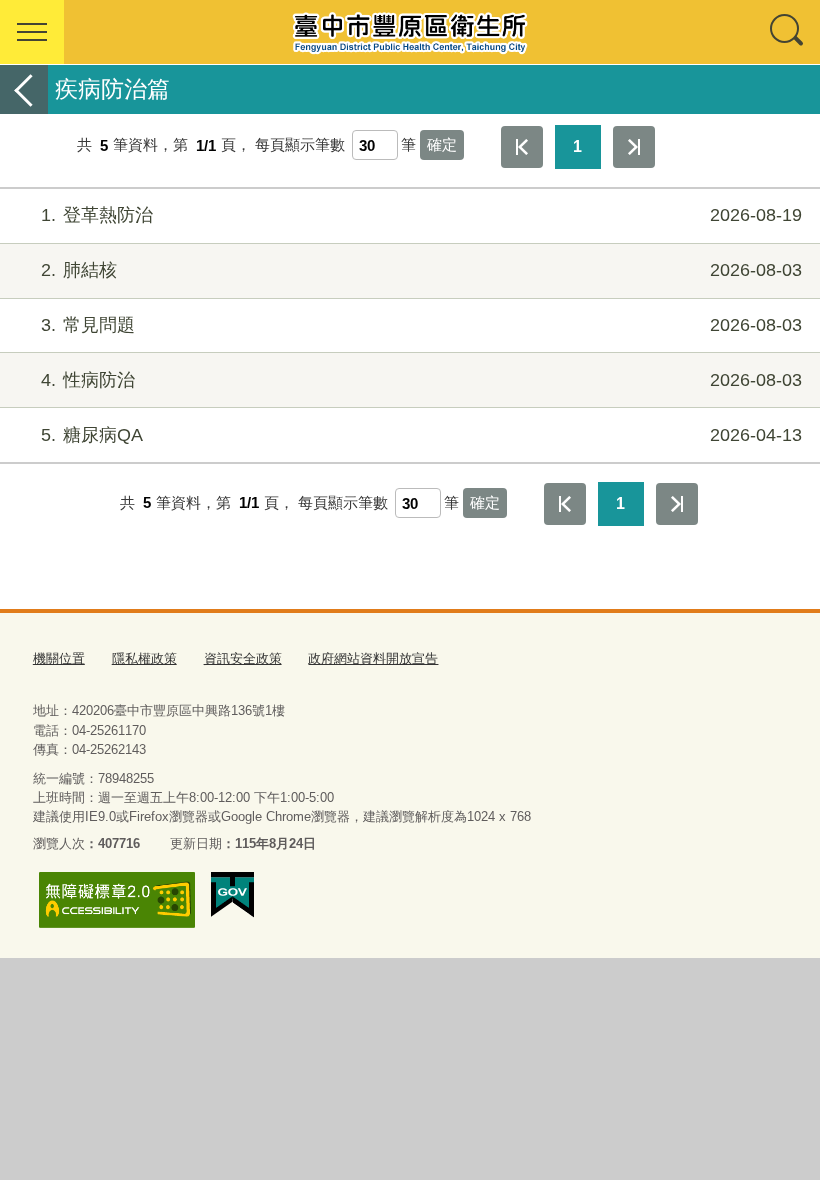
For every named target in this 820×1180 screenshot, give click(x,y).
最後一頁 (634, 147)
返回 (24, 89)
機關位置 (59, 658)
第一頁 (522, 147)
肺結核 (421, 270)
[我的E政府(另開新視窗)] (232, 895)
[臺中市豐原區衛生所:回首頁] (410, 32)
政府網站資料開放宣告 (373, 658)
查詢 (788, 32)
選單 (32, 32)
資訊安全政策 (243, 658)
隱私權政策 (144, 658)
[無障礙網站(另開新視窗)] (117, 899)
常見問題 (421, 325)
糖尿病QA (421, 435)
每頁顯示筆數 (300, 145)
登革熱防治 (421, 215)
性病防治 (421, 380)
